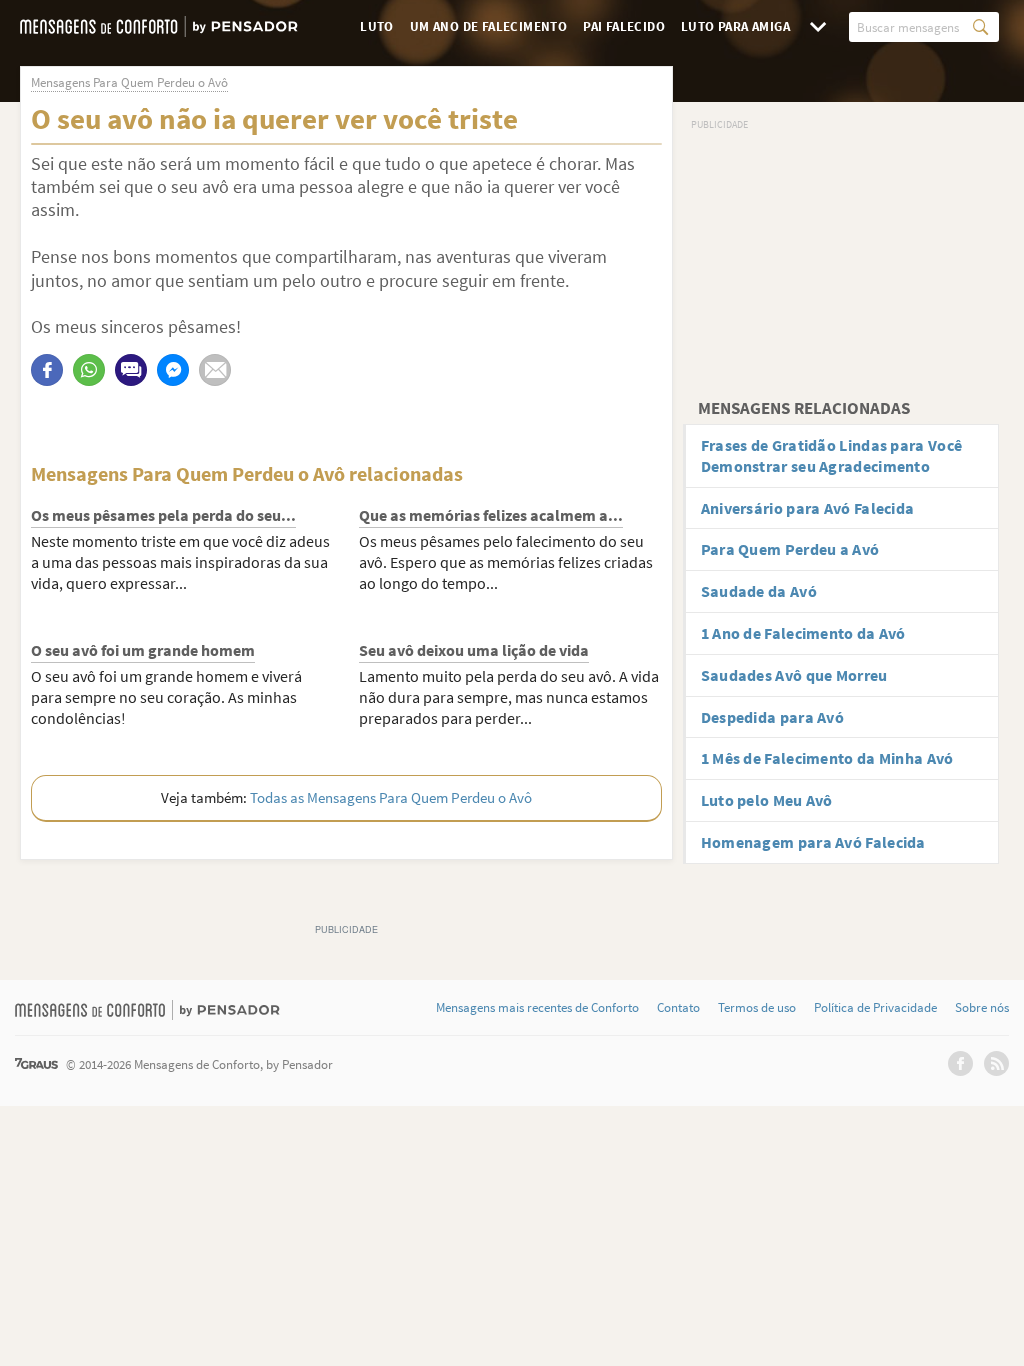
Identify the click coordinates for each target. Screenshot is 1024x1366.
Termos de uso (757, 1008)
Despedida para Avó (772, 717)
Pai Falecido (624, 26)
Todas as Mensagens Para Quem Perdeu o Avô (391, 797)
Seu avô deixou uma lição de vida (474, 650)
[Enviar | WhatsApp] (89, 370)
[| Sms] (131, 370)
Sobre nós (982, 1008)
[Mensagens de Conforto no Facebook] (960, 1063)
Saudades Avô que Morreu (794, 675)
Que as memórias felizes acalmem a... (491, 515)
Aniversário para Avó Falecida (808, 508)
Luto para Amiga (735, 26)
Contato (678, 1008)
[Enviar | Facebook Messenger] (173, 370)
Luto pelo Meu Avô (767, 800)
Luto (377, 26)
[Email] (215, 370)
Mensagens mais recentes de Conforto (537, 1008)
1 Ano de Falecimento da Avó (803, 633)
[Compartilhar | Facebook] (47, 370)
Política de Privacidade (875, 1008)
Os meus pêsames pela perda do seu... (163, 515)
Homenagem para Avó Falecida (813, 842)
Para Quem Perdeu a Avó (790, 549)
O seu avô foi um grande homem (143, 650)
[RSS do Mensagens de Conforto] (996, 1063)
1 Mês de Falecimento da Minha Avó (827, 758)
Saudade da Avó (759, 591)
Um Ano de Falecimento (488, 26)
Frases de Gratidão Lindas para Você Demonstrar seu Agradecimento (832, 455)
